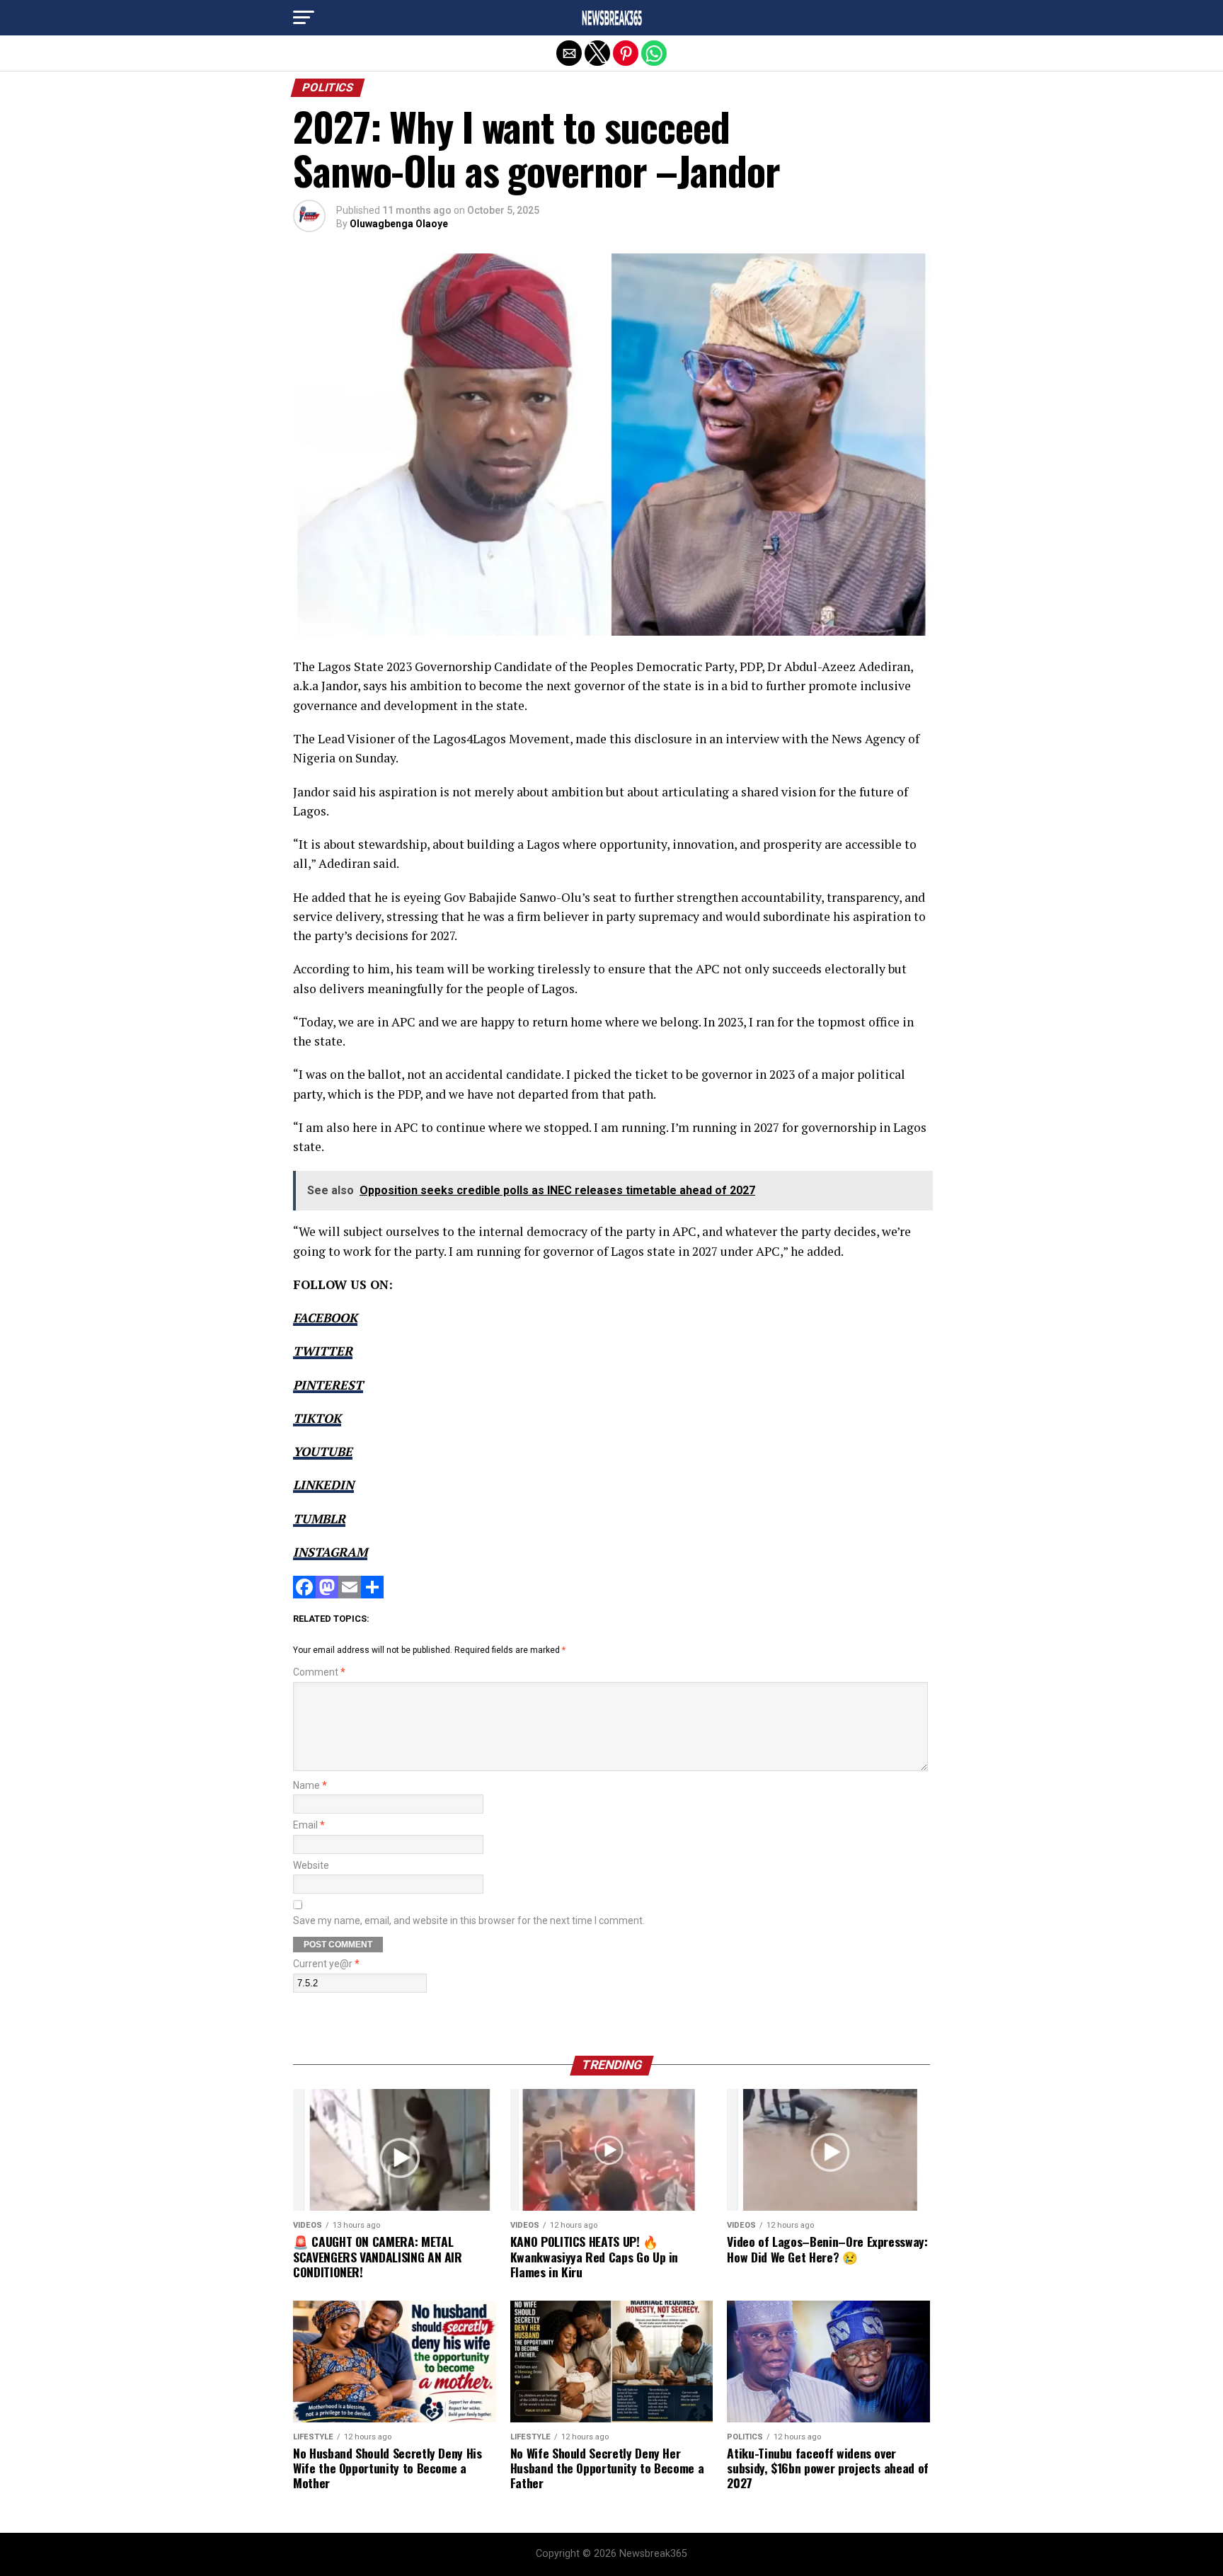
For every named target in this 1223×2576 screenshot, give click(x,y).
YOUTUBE (323, 1452)
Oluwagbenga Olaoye (399, 224)
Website (311, 1866)
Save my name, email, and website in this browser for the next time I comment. (469, 1921)
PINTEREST (328, 1385)
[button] (304, 18)
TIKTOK (317, 1418)
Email (309, 1825)
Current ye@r (326, 1964)
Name (310, 1786)
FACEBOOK (325, 1318)
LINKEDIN (323, 1485)
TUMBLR (319, 1519)
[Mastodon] (327, 1595)
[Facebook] (304, 1595)
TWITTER (323, 1351)
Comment (319, 1672)
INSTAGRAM (330, 1552)
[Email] (350, 1595)
